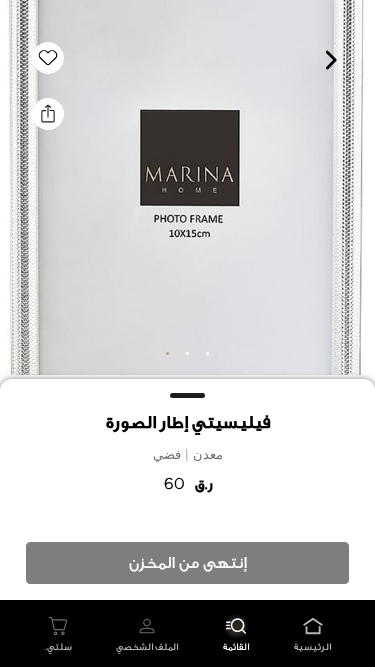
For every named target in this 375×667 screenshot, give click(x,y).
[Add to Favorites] (48, 58)
